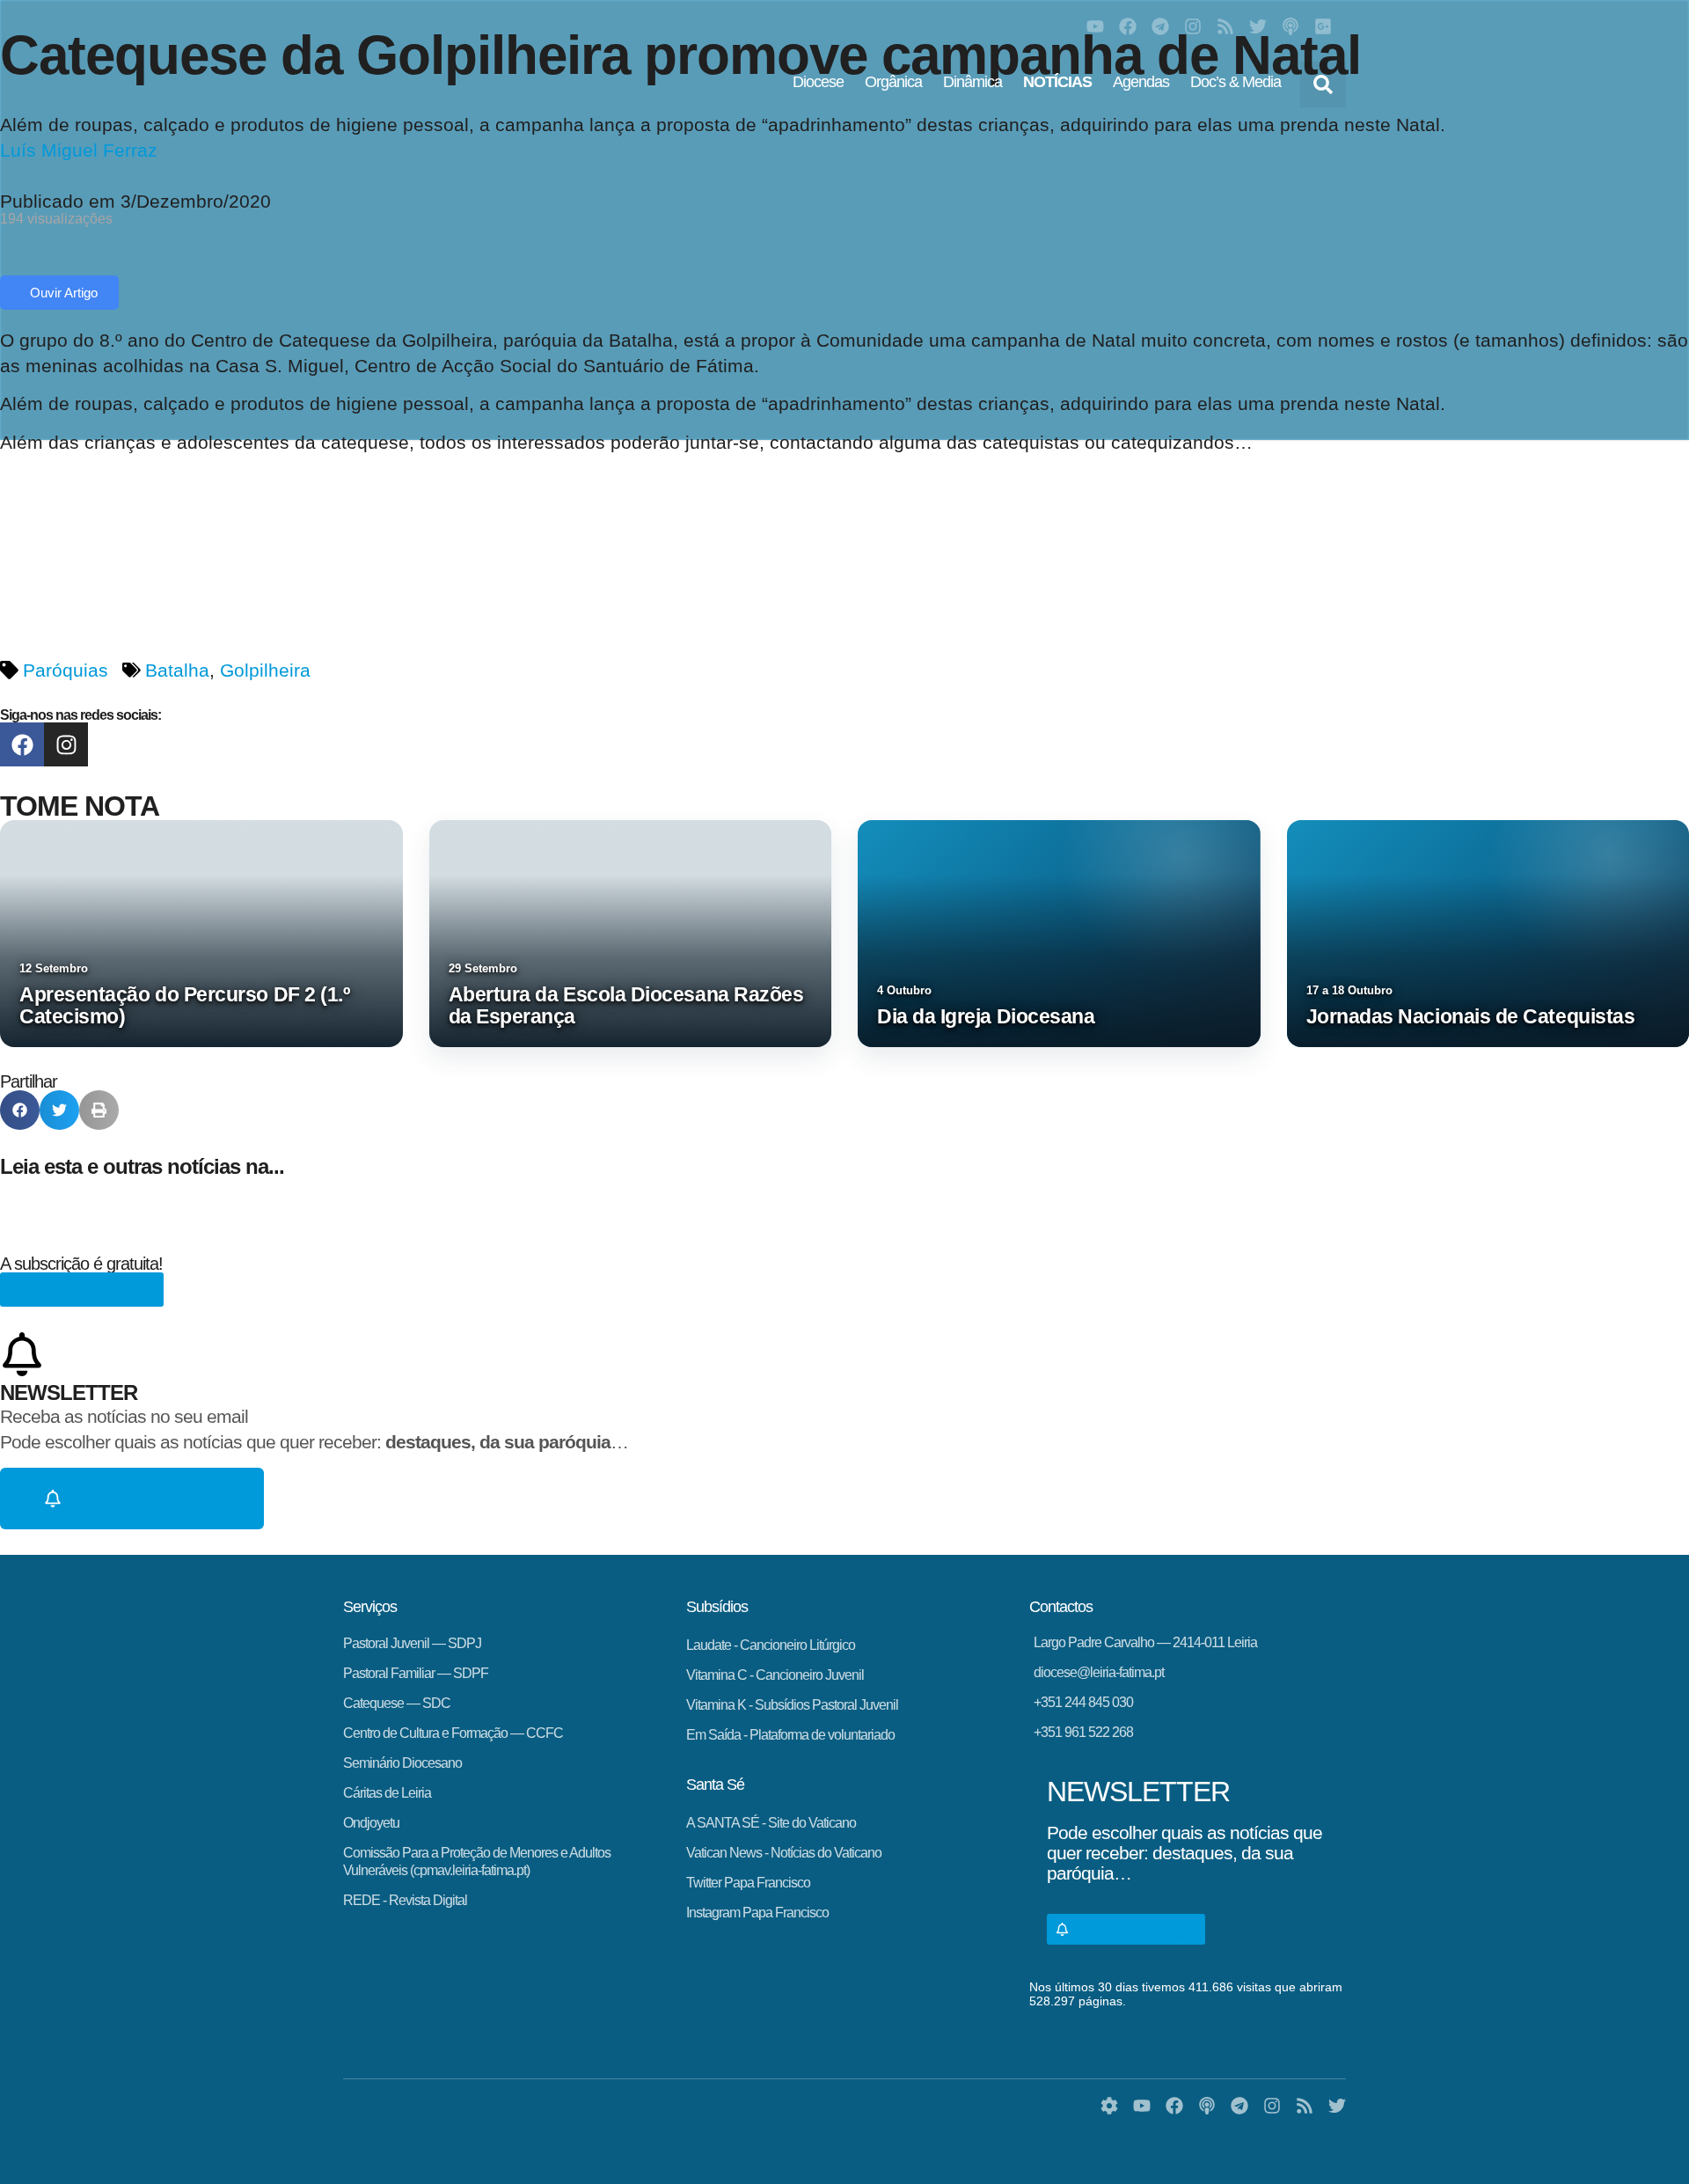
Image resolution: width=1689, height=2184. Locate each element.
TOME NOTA (80, 806)
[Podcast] (1291, 26)
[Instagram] (1193, 26)
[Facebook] (1128, 26)
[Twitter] (1258, 26)
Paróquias (66, 670)
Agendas (1141, 82)
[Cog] (1109, 2106)
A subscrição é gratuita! (81, 1264)
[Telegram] (1160, 26)
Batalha (177, 670)
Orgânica (893, 82)
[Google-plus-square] (1323, 26)
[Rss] (1225, 26)
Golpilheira (265, 670)
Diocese (818, 82)
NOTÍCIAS (1057, 82)
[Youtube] (1095, 26)
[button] (1323, 84)
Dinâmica (972, 82)
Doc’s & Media (1236, 82)
